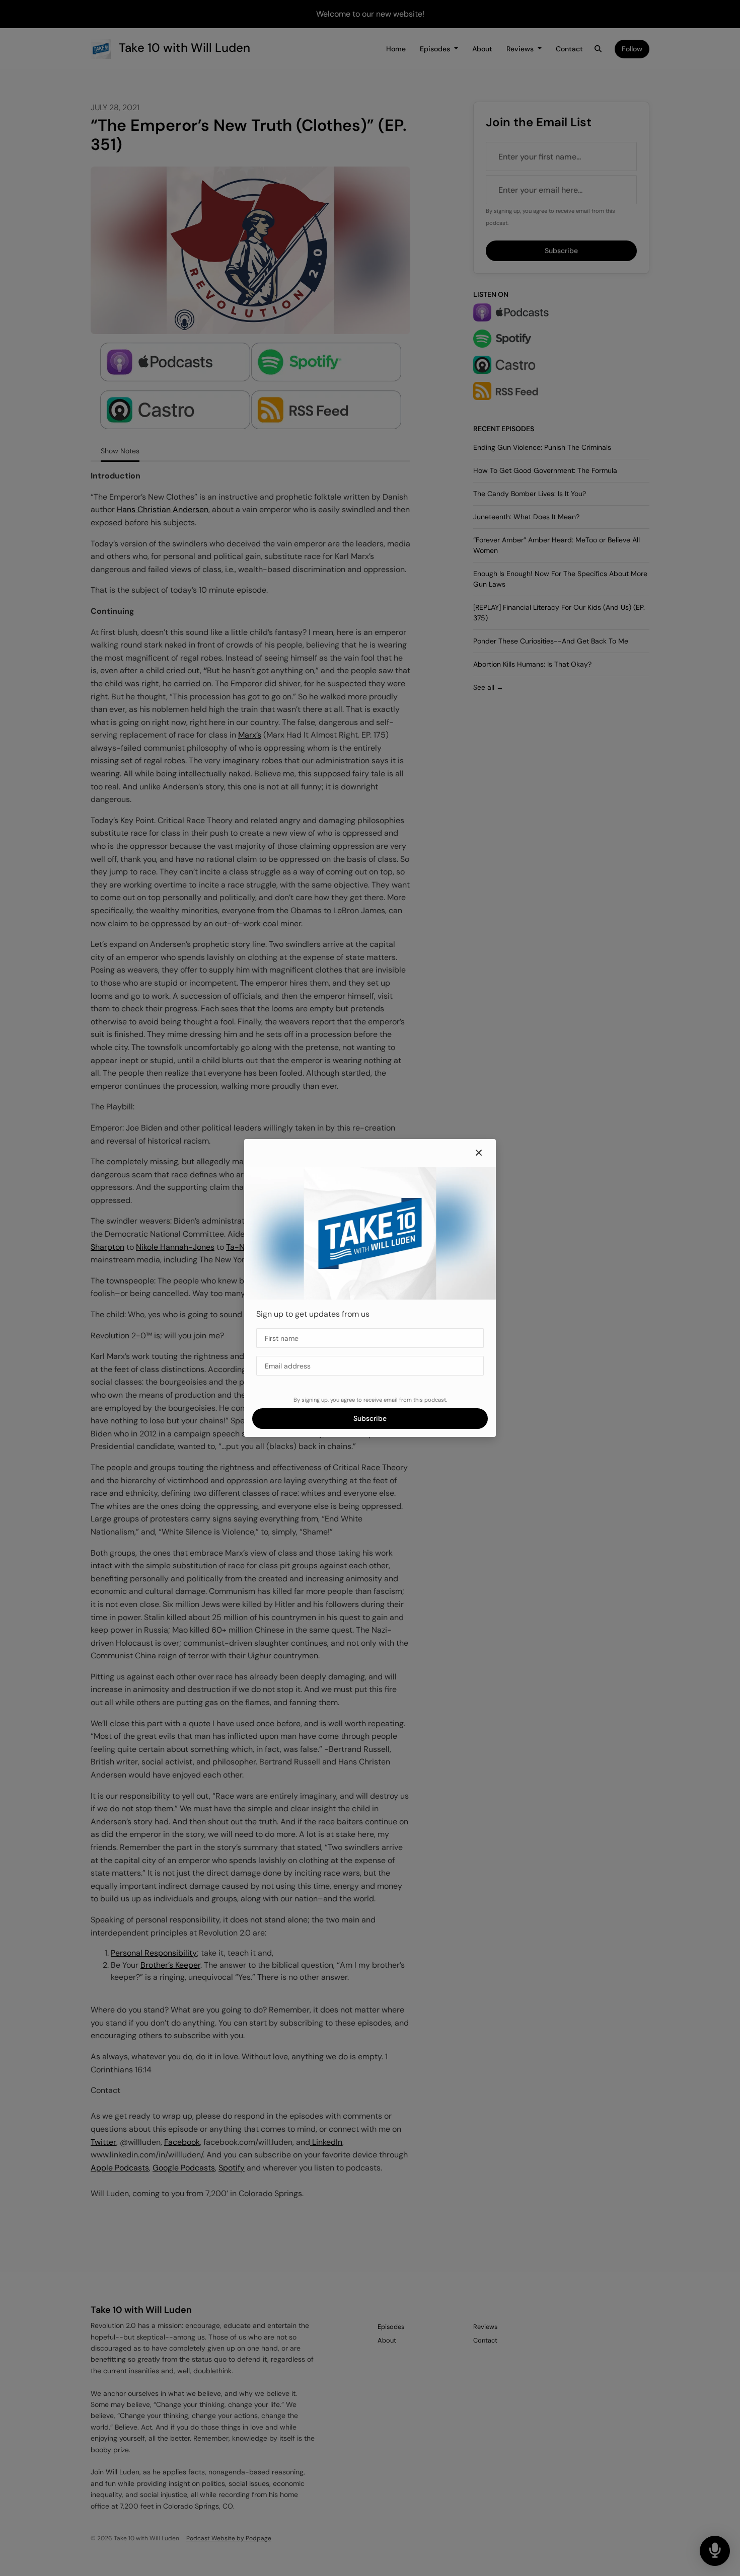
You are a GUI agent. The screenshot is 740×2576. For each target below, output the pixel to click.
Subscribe (370, 1418)
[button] (479, 1153)
